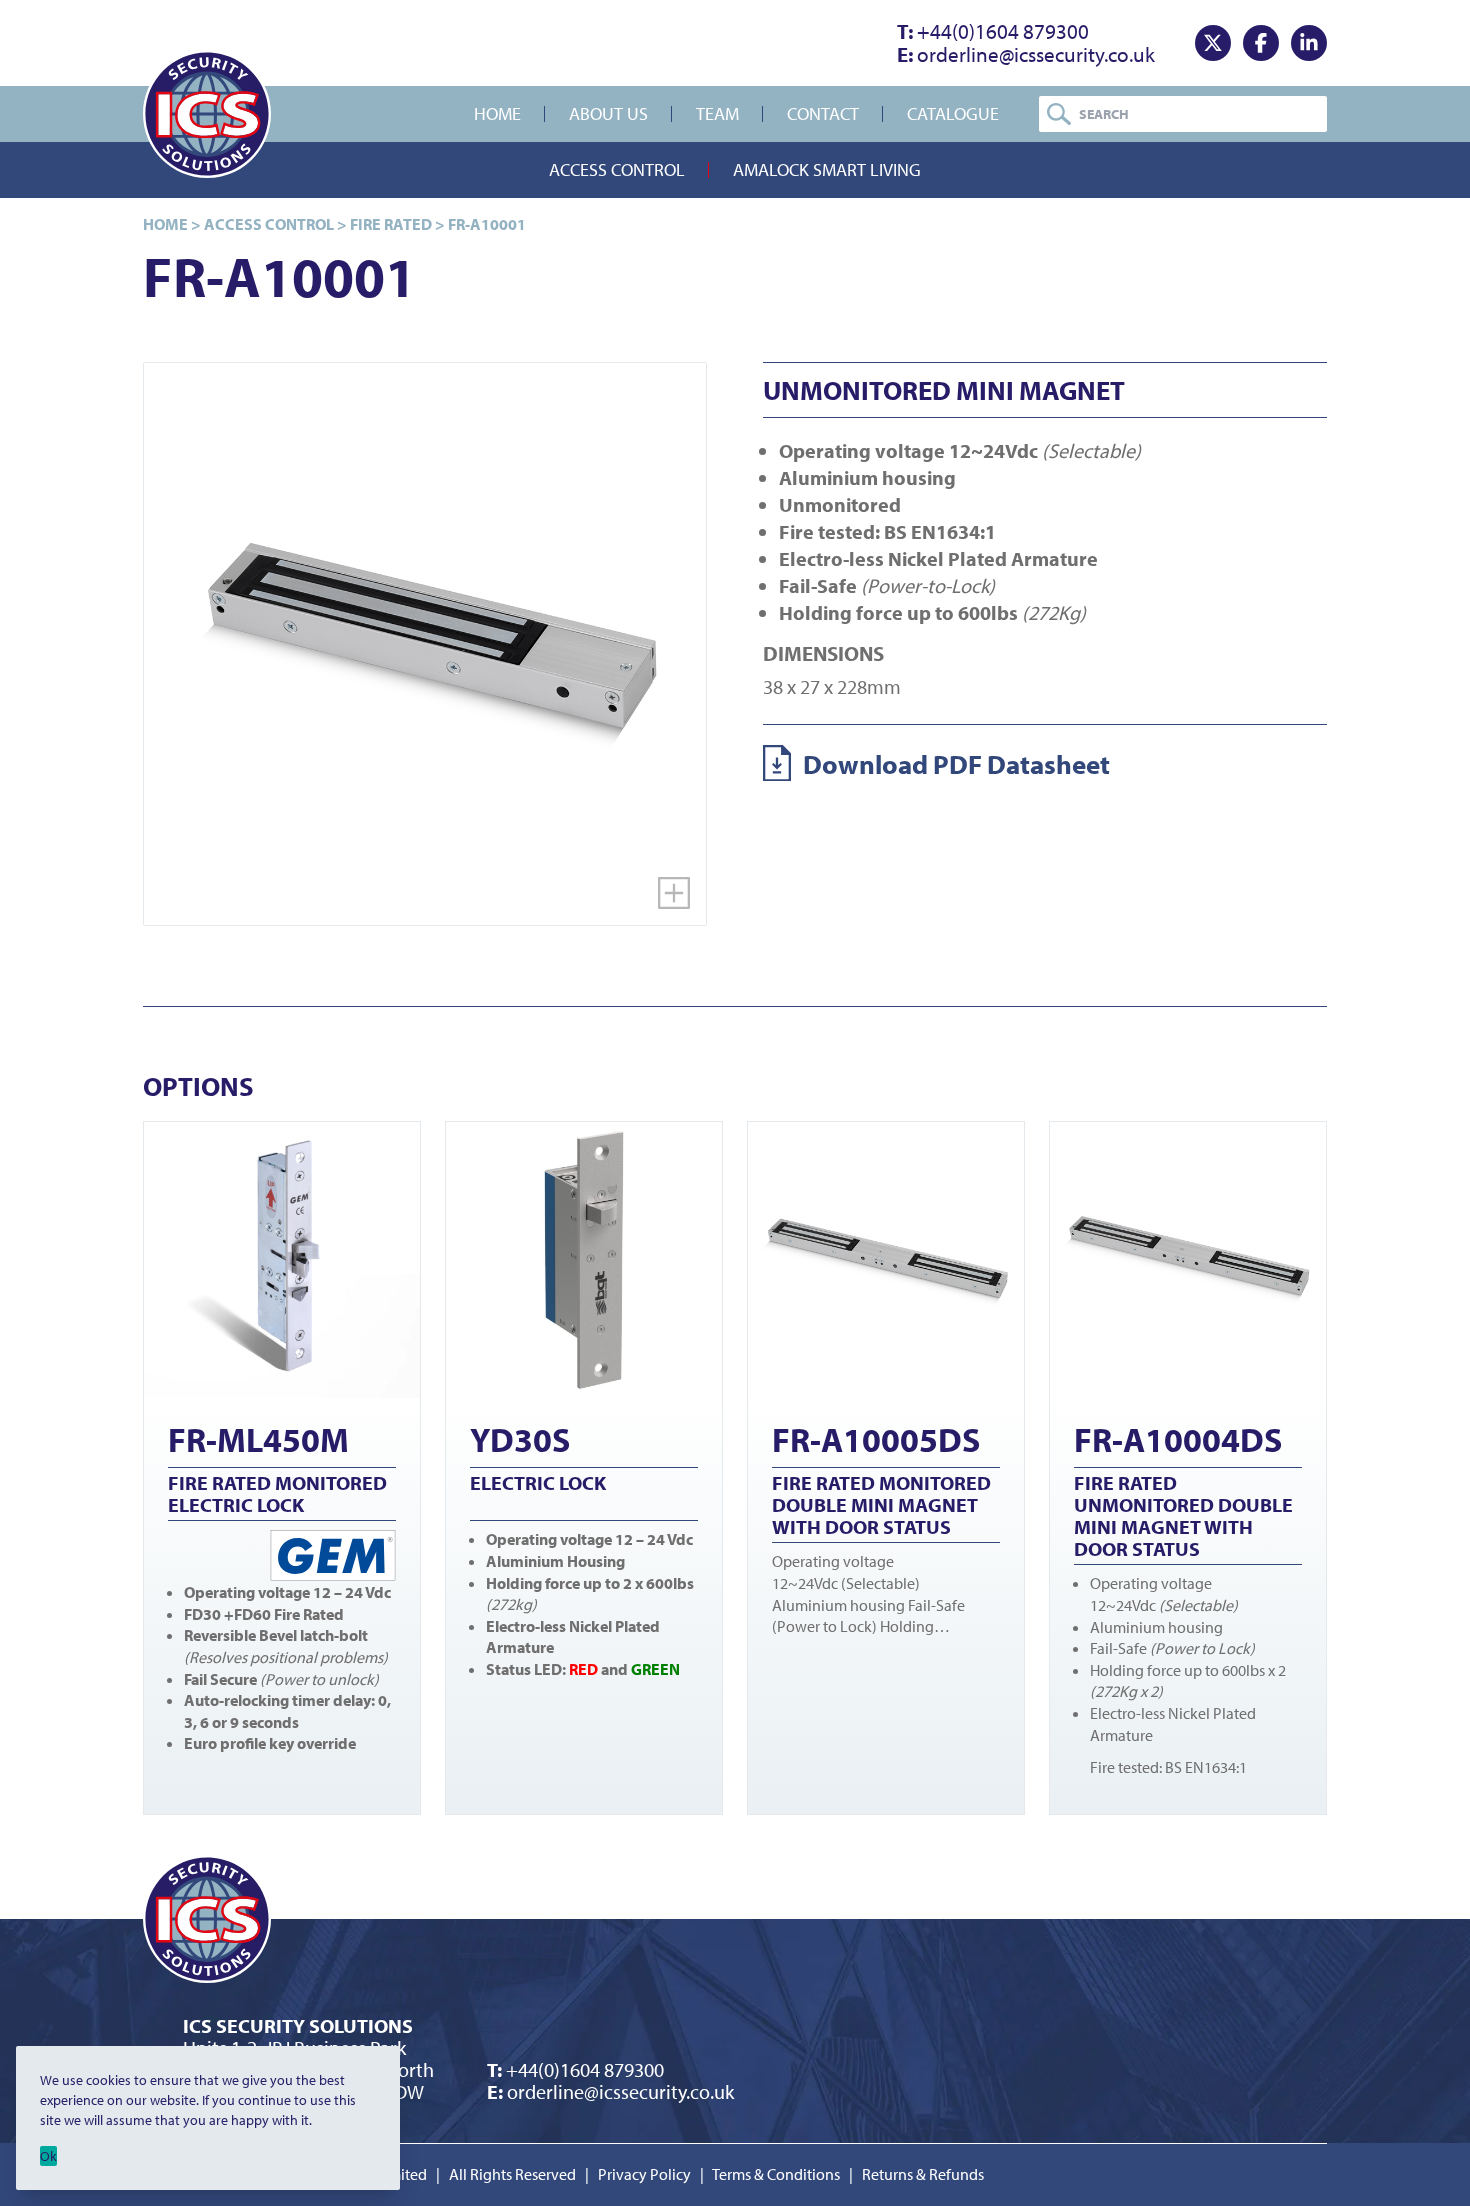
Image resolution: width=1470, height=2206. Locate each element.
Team (717, 113)
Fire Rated (391, 224)
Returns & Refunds (923, 2174)
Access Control (617, 169)
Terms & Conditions (776, 2174)
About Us (608, 113)
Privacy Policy (644, 2174)
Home (497, 113)
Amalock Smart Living (827, 169)
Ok (48, 2156)
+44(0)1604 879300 (993, 31)
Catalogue (953, 113)
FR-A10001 (487, 224)
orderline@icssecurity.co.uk (1026, 54)
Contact (823, 113)
